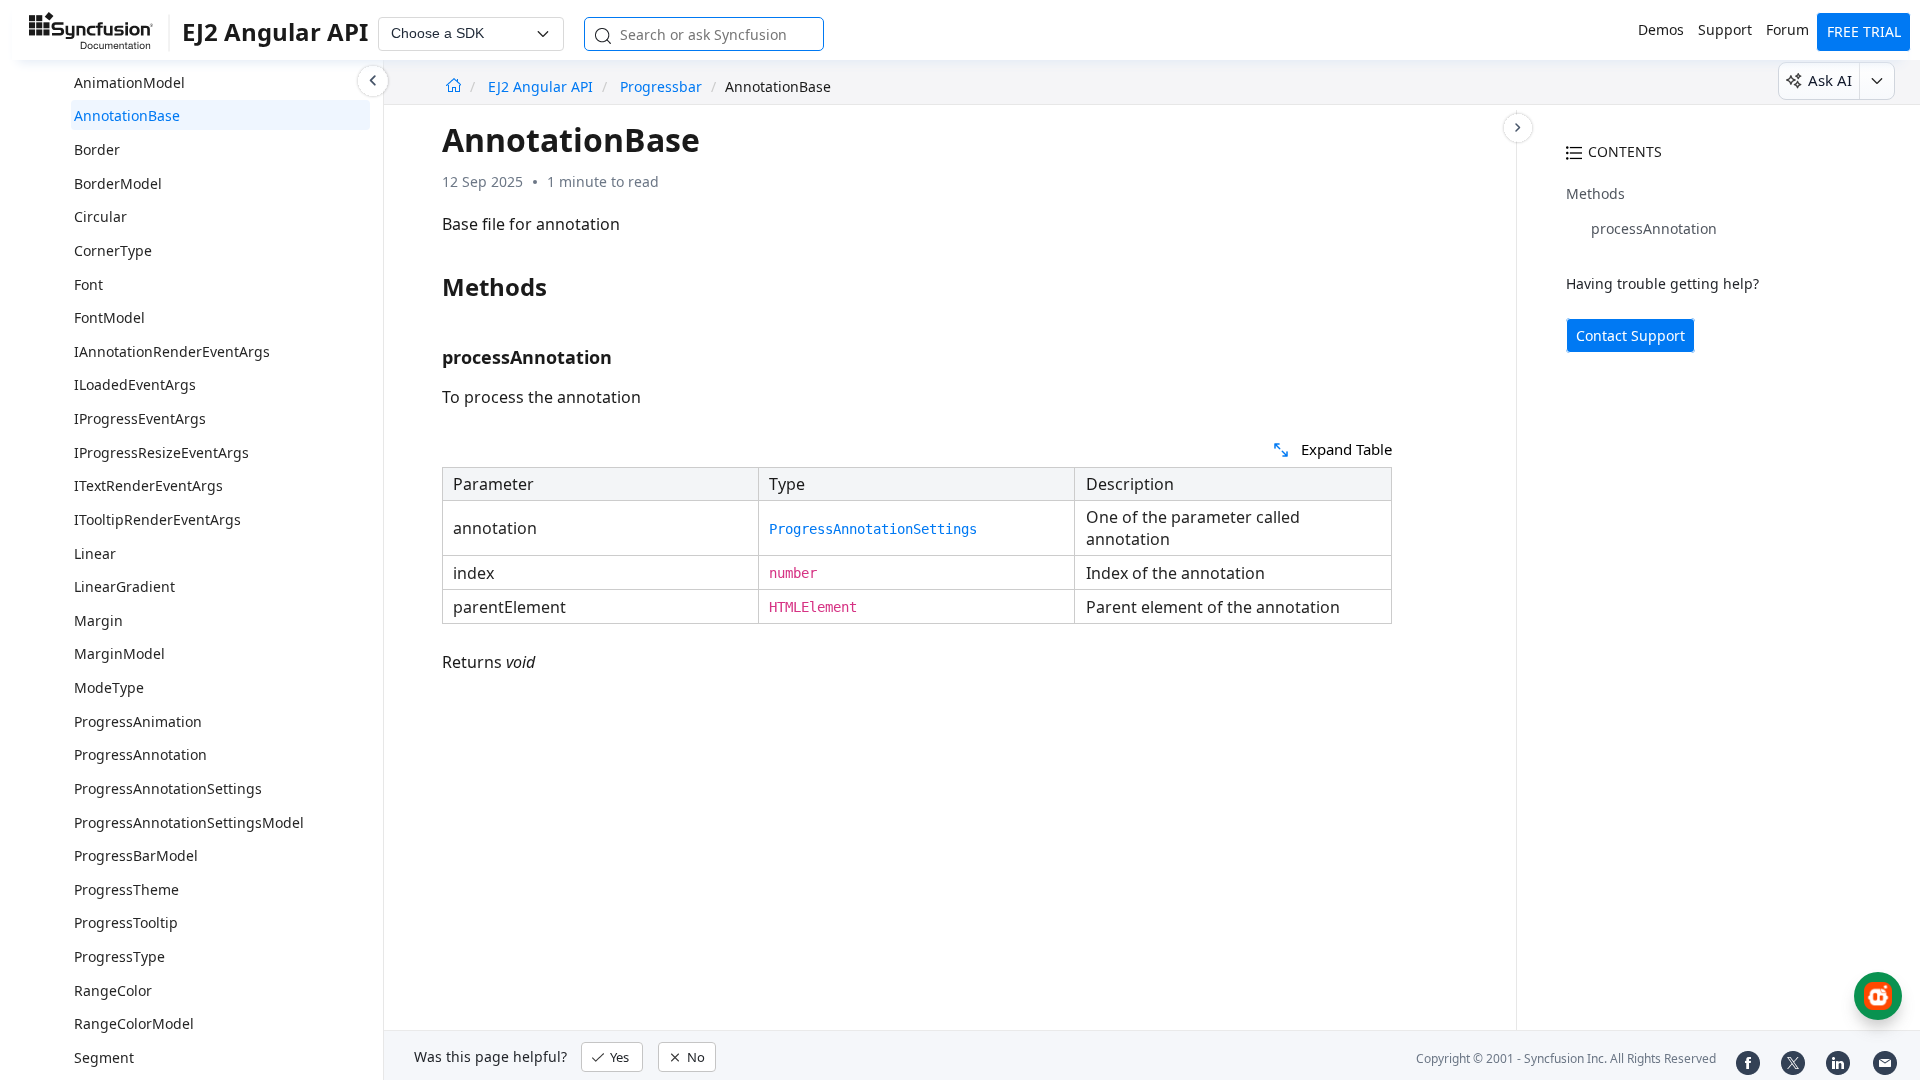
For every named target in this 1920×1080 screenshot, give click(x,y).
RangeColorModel (134, 1023)
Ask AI (1830, 80)
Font (88, 284)
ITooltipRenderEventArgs (157, 519)
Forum (1787, 29)
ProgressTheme (126, 889)
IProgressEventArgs (140, 418)
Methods (1595, 193)
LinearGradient (124, 586)
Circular (100, 216)
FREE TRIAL (1864, 31)
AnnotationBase (127, 115)
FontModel (109, 317)
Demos (1661, 29)
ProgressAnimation (138, 721)
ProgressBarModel (136, 855)
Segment (104, 1057)
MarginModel (119, 653)
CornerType (113, 250)
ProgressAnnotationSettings (168, 788)
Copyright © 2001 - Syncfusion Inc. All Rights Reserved (1566, 1058)
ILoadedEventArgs (135, 384)
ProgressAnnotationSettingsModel (189, 822)
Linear (95, 553)
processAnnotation (1654, 228)
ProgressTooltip (126, 922)
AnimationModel (129, 82)
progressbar (661, 86)
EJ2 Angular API (542, 86)
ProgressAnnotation (140, 754)
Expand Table (1346, 449)
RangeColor (113, 990)
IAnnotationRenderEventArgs (172, 351)
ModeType (109, 687)
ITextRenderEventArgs (148, 485)
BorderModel (118, 183)
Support (1725, 29)
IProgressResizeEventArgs (161, 452)
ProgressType (119, 956)
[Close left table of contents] (373, 81)
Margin (98, 620)
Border (97, 149)
